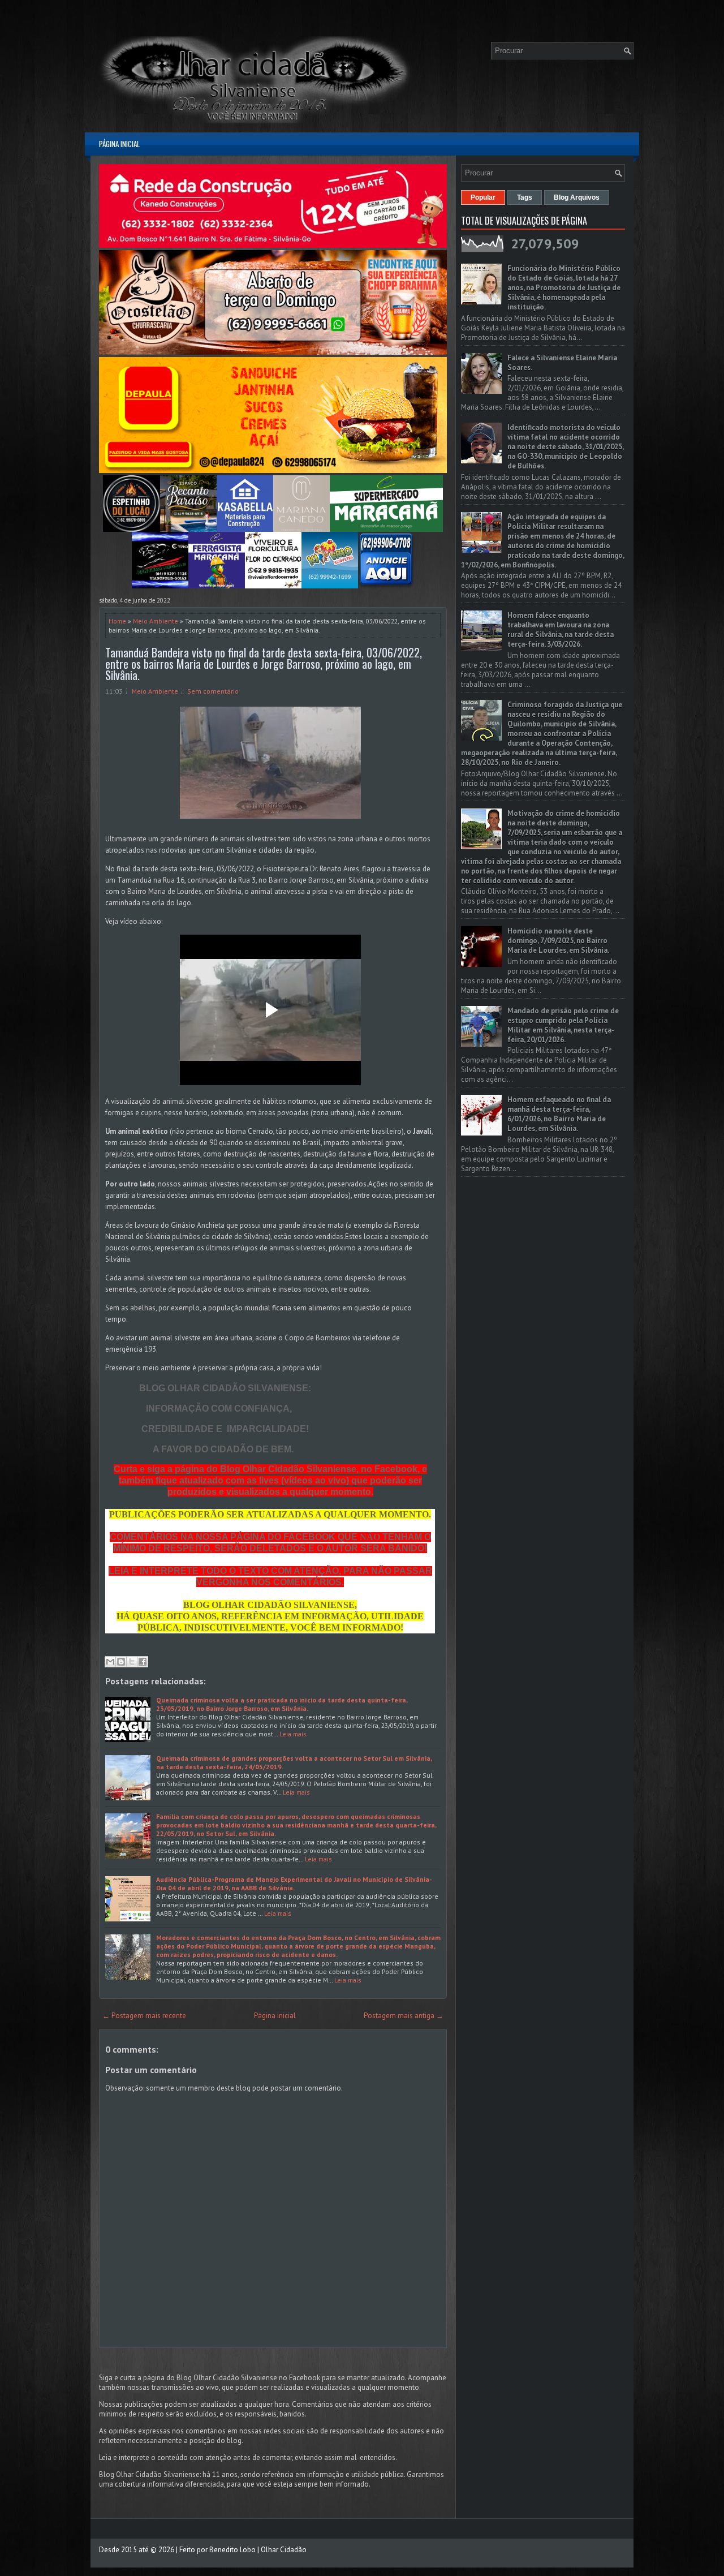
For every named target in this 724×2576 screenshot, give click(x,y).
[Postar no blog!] (121, 1662)
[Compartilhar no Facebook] (143, 1662)
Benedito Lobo (232, 2550)
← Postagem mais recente (144, 2016)
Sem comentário (213, 691)
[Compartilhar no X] (132, 1662)
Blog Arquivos (577, 197)
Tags (525, 197)
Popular (483, 197)
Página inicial (119, 144)
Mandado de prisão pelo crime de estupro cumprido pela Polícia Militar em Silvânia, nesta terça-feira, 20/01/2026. (563, 1025)
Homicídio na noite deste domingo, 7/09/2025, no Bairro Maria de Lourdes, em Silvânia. (558, 941)
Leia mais (293, 1734)
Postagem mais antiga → (404, 2016)
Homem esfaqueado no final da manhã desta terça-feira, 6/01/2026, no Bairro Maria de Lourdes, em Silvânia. (559, 1114)
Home (117, 621)
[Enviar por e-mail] (110, 1662)
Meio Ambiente (156, 621)
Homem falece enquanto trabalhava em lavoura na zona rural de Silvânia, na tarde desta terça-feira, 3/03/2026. (561, 630)
